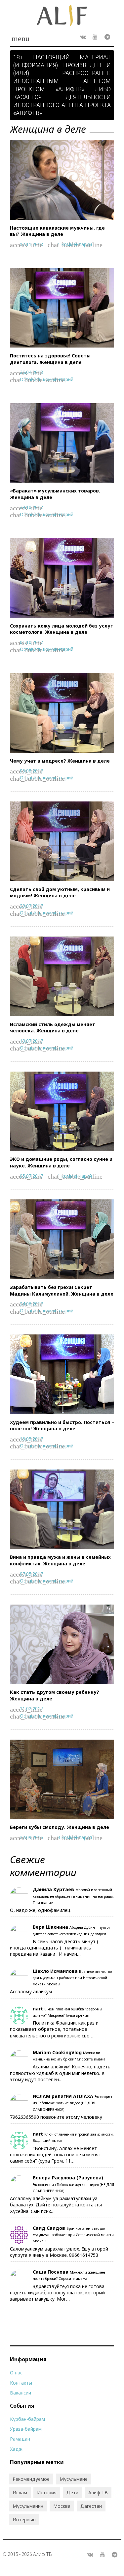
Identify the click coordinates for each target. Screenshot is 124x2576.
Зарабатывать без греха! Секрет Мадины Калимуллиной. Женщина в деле (62, 1290)
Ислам (20, 2492)
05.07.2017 (31, 1176)
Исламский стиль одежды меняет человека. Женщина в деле (53, 1028)
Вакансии (21, 2393)
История (47, 2492)
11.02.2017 (31, 1708)
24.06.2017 (31, 1304)
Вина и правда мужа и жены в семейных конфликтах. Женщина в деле (60, 1560)
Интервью (24, 2520)
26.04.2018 (31, 372)
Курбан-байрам (27, 2419)
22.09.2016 (31, 1837)
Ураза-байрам (26, 2429)
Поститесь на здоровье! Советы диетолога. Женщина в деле (50, 359)
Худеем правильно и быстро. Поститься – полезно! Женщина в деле (62, 1426)
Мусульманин (28, 2506)
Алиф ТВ (98, 2492)
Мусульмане (74, 2479)
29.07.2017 (31, 906)
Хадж (16, 2449)
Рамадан (20, 2439)
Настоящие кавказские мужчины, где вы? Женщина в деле (57, 231)
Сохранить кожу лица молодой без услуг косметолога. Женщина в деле (61, 629)
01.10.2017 (31, 642)
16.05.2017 (31, 1439)
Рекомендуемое (31, 2479)
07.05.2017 (31, 1574)
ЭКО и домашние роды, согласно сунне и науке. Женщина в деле (61, 1162)
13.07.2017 (31, 1041)
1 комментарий (75, 244)
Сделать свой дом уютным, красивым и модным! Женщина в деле (60, 893)
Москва (62, 2506)
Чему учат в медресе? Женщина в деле (60, 761)
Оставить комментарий (47, 379)
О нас (16, 2373)
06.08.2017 (31, 771)
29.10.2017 (31, 507)
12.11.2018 (31, 244)
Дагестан (91, 2506)
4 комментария (75, 1837)
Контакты (21, 2383)
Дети (72, 2492)
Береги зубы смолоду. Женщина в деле (60, 1827)
